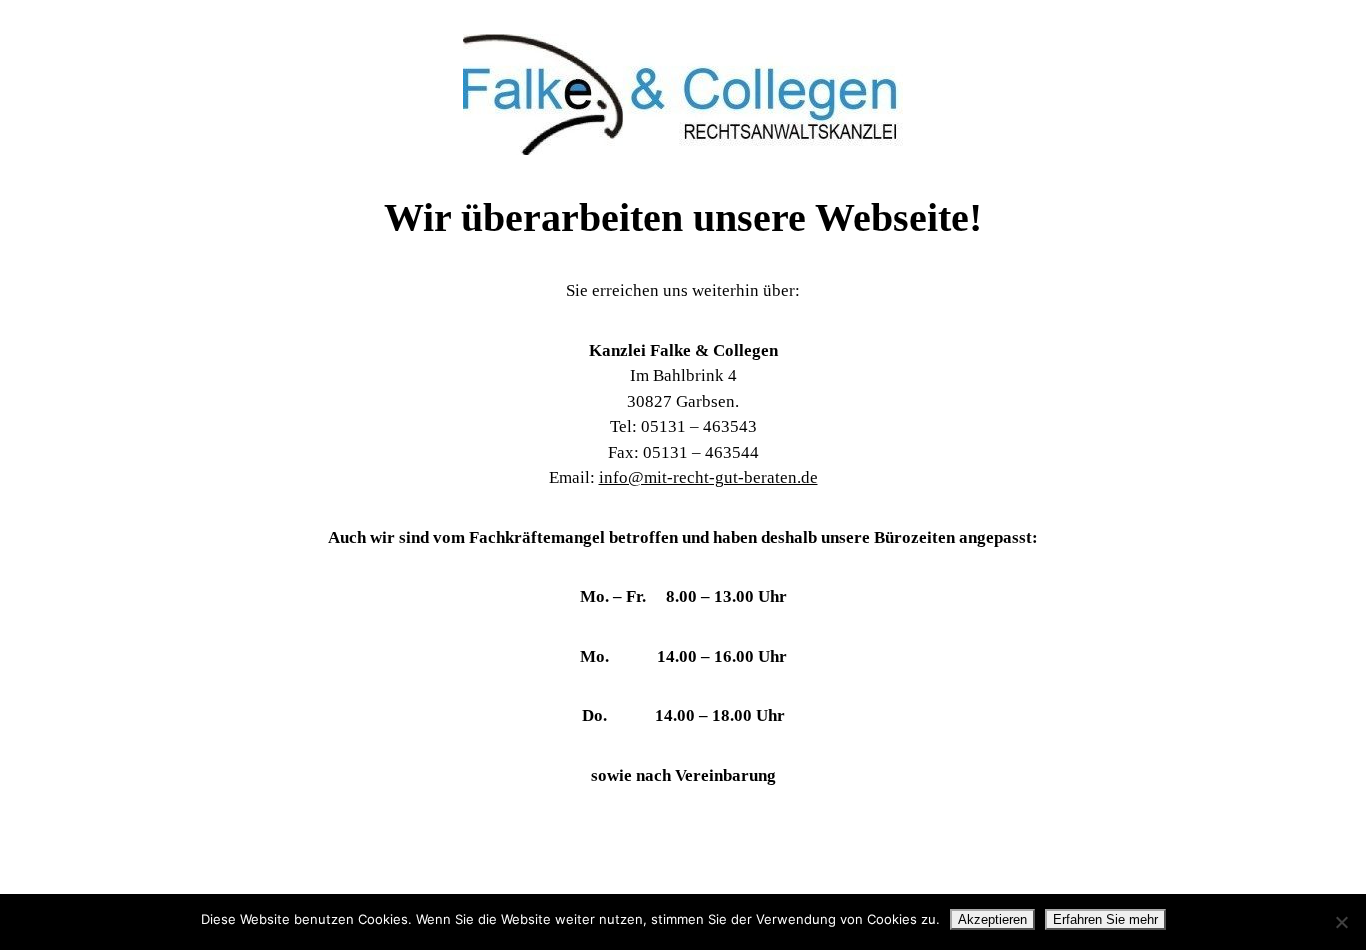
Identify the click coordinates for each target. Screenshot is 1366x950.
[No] (1341, 922)
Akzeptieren (992, 919)
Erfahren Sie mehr (1105, 919)
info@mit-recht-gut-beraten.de (708, 477)
